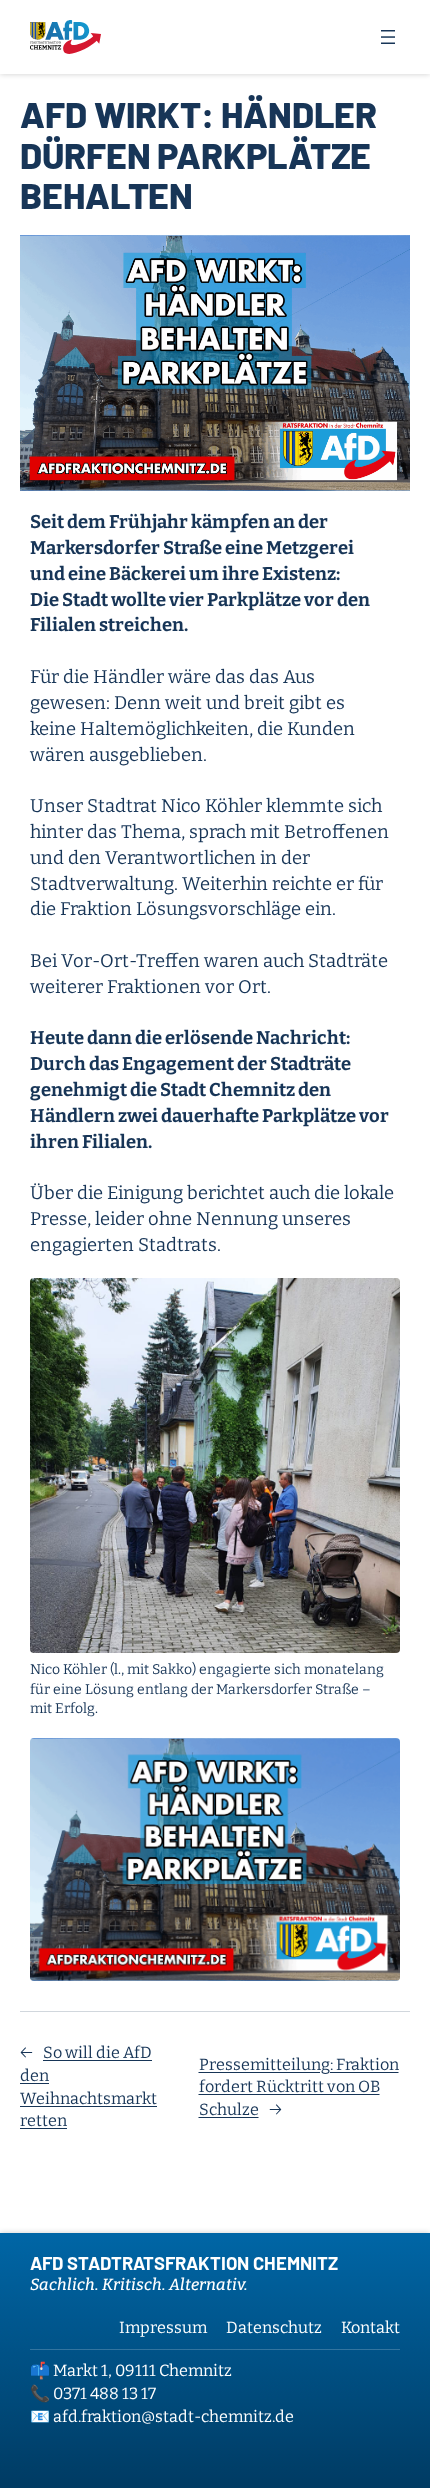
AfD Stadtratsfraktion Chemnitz (184, 2263)
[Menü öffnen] (388, 37)
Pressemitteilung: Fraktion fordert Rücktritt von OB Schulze (299, 2087)
